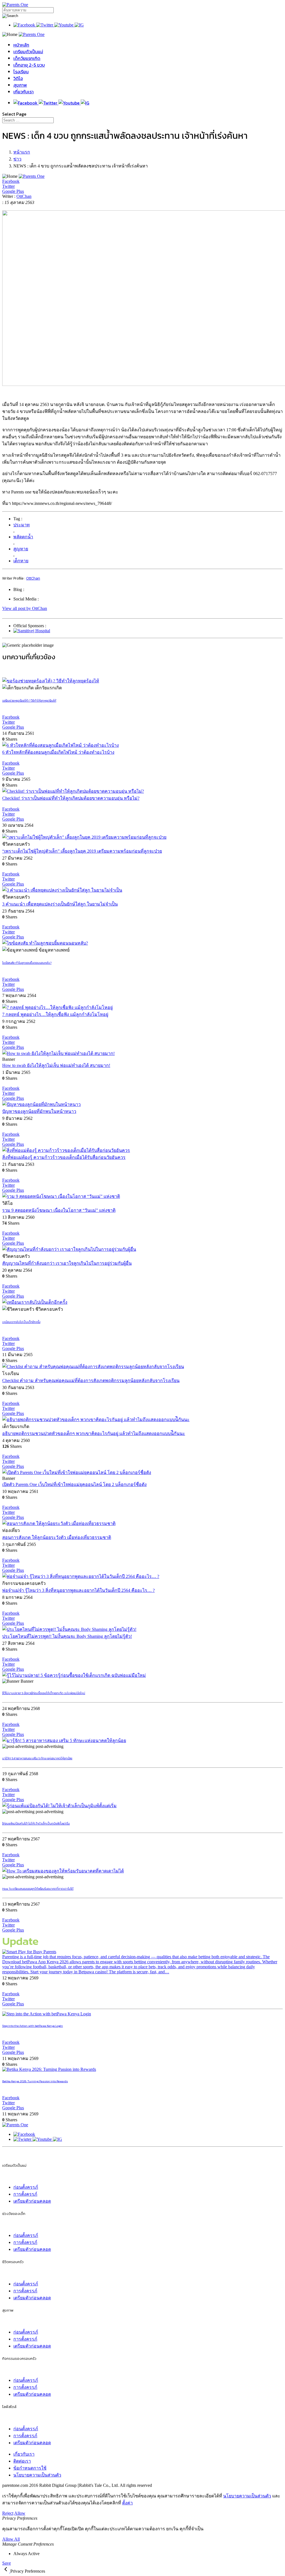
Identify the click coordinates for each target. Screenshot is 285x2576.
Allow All (11, 2539)
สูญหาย (21, 549)
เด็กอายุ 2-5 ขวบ (29, 65)
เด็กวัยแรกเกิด (27, 58)
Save (7, 2563)
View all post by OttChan (25, 608)
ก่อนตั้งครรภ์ (26, 2187)
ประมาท (22, 525)
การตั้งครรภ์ (25, 2194)
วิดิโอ (18, 78)
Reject (8, 2513)
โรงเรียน (21, 72)
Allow (20, 2513)
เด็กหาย (21, 561)
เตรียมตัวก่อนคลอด (32, 2201)
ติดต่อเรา (22, 2461)
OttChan (24, 196)
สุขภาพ (20, 85)
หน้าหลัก (21, 45)
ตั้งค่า (127, 2503)
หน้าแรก (22, 152)
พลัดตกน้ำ (23, 537)
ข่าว (17, 159)
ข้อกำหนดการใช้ (30, 2468)
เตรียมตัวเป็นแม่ (28, 52)
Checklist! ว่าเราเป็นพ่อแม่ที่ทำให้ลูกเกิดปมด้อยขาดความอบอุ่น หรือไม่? (71, 798)
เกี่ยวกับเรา (24, 92)
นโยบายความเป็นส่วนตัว (37, 2475)
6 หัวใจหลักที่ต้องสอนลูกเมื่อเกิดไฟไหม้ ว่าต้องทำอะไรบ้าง (58, 752)
